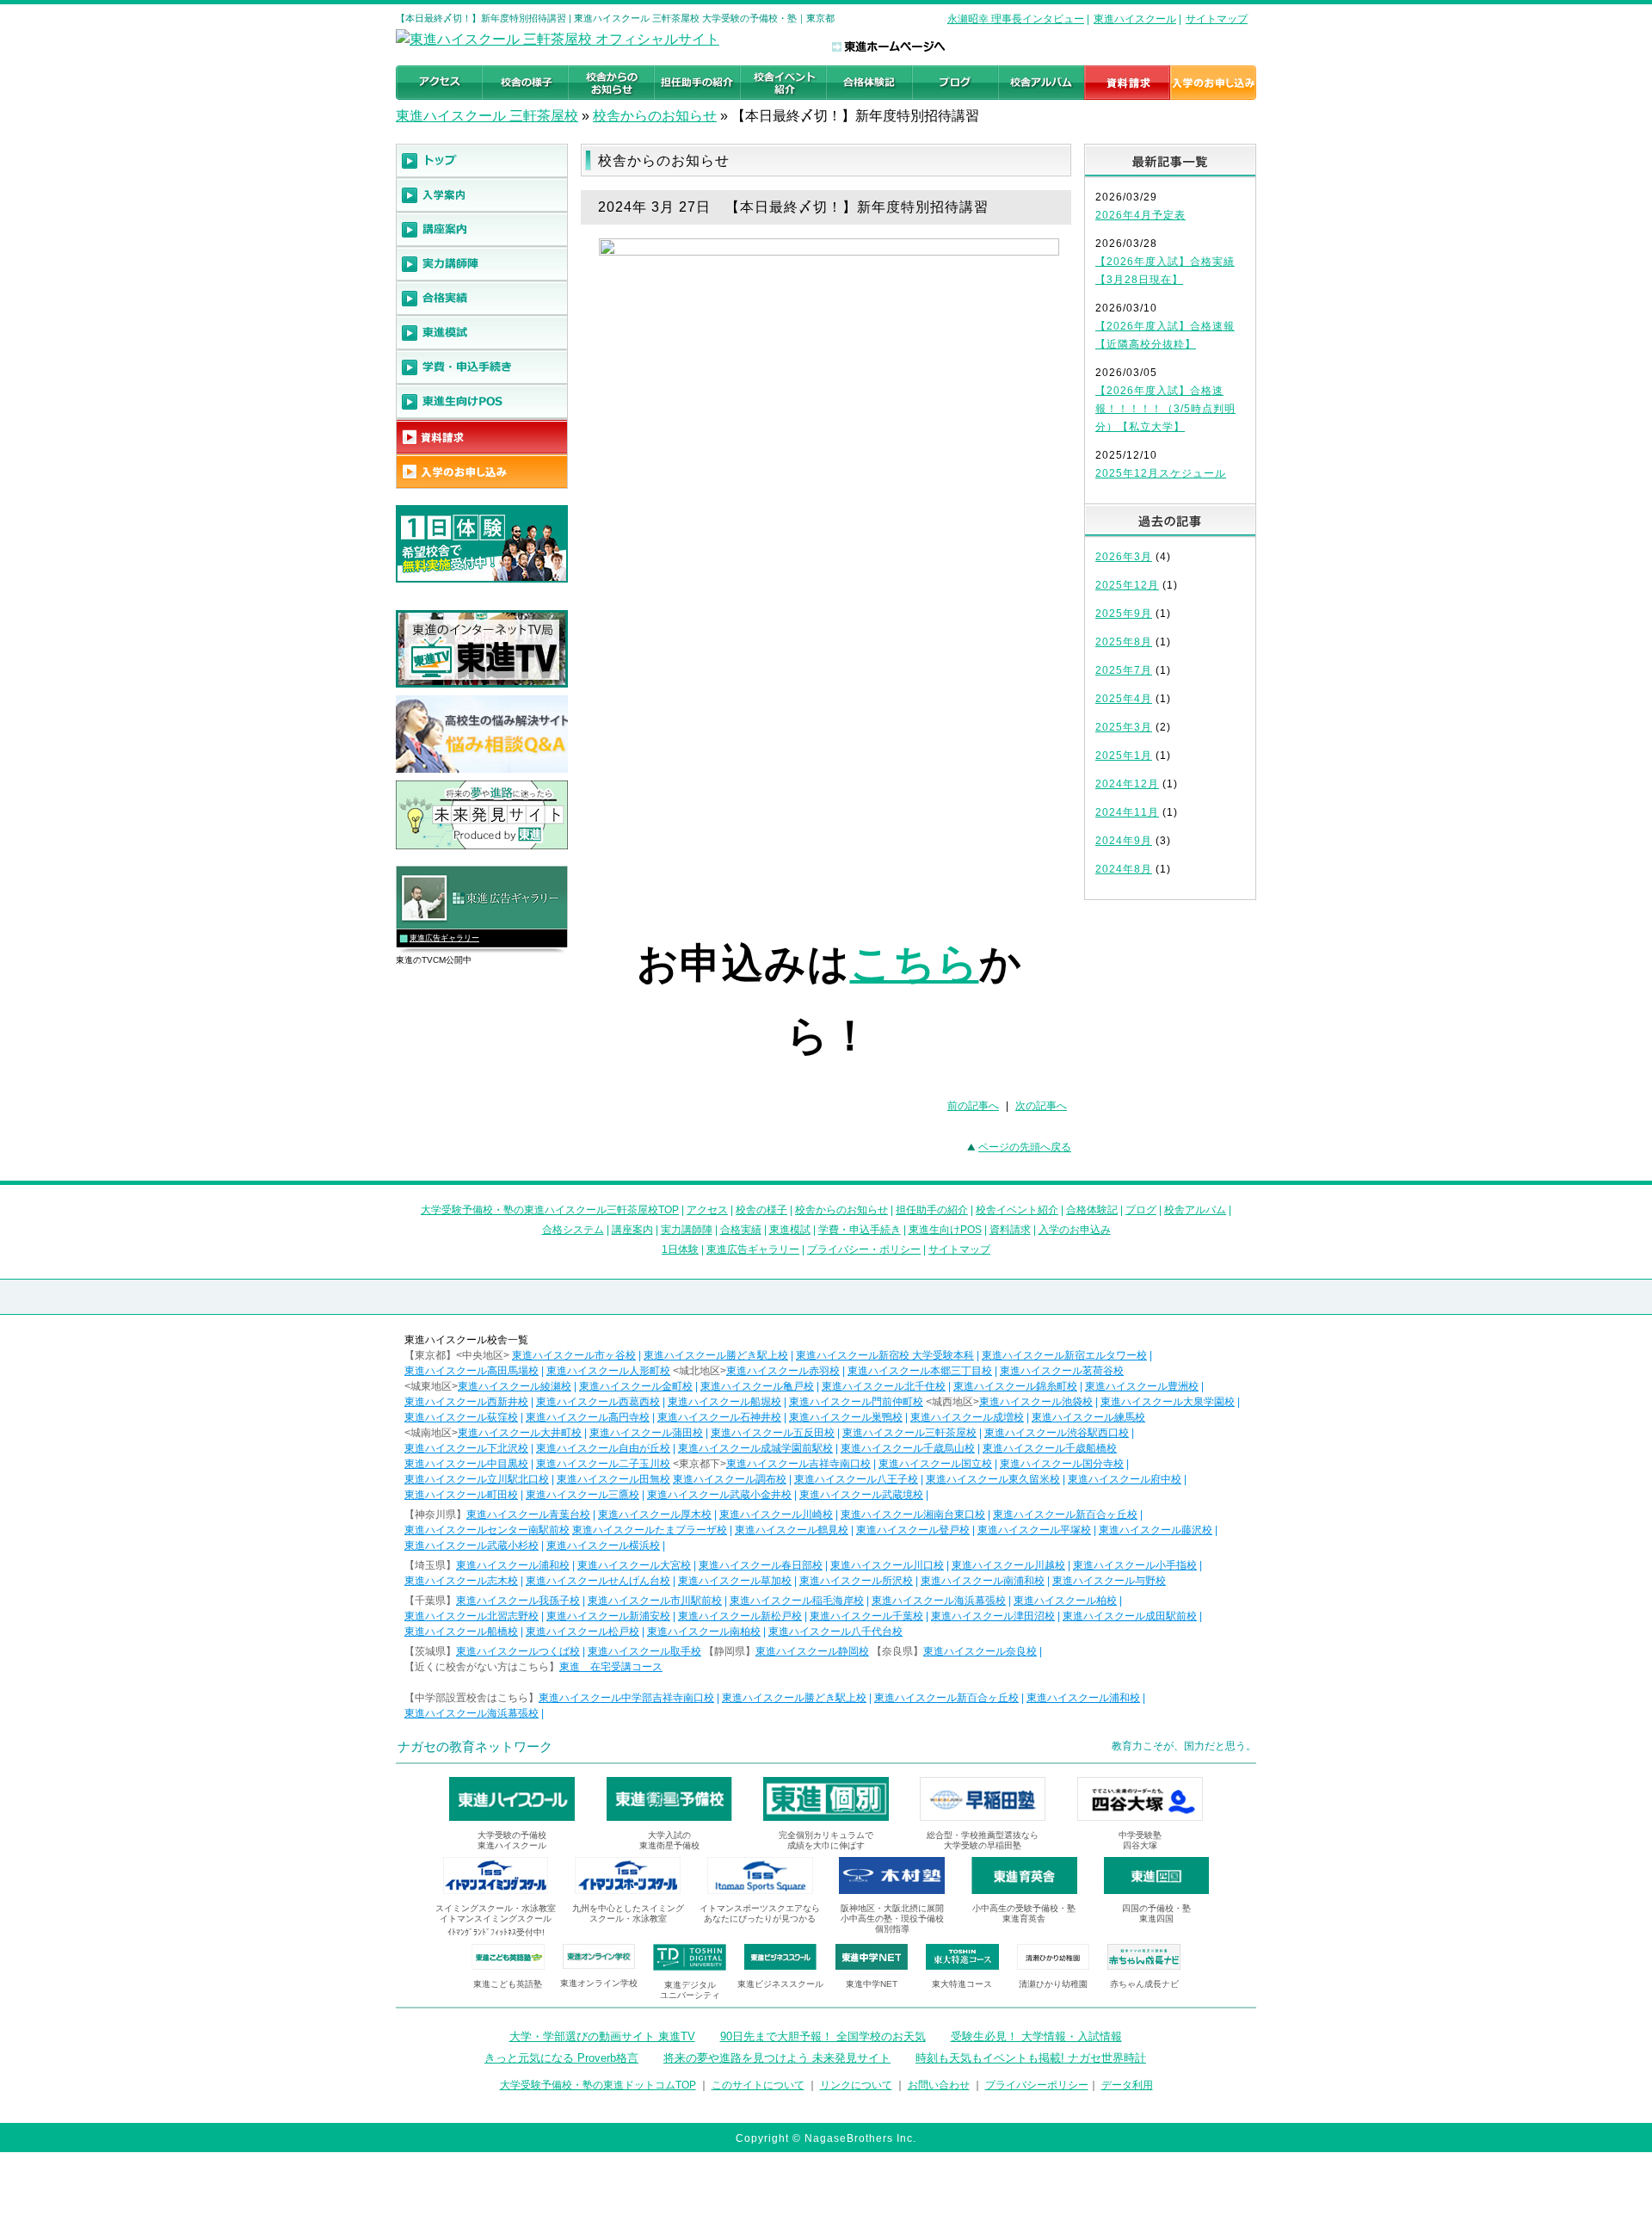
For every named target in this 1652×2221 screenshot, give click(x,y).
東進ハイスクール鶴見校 (792, 1530)
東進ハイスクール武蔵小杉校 (472, 1545)
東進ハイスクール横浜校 (603, 1545)
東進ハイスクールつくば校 (518, 1651)
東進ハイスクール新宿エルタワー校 (1064, 1355)
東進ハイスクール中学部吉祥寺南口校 (626, 1698)
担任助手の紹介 (932, 1210)
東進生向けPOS (945, 1230)
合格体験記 (1092, 1210)
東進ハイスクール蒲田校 (646, 1433)
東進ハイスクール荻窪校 (461, 1417)
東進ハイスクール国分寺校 (1062, 1464)
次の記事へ (1041, 1106)
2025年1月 (1124, 756)
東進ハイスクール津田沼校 (993, 1616)
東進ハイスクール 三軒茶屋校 (487, 116)
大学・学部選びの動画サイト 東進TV (602, 2036)
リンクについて (856, 2085)
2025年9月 (1124, 614)
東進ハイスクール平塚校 (1034, 1530)
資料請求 (1010, 1230)
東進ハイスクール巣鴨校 (846, 1417)
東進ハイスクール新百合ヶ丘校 (1065, 1515)
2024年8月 (1124, 869)
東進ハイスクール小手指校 (1135, 1565)
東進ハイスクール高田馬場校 (472, 1371)
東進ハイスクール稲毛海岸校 (797, 1601)
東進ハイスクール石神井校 (719, 1417)
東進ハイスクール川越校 (1008, 1565)
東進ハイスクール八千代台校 (835, 1632)
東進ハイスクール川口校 (887, 1565)
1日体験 (680, 1249)
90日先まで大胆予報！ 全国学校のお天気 (823, 2036)
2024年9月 (1124, 841)
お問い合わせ (939, 2085)
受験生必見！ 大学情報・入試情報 (1036, 2036)
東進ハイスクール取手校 (644, 1651)
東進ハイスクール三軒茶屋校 (909, 1433)
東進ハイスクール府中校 (1125, 1479)
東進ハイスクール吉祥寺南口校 (798, 1464)
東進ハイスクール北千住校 (884, 1386)
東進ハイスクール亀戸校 (757, 1386)
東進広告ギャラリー (444, 938)
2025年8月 (1124, 642)
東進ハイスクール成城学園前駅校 (755, 1448)
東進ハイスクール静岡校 (812, 1651)
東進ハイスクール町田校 (461, 1495)
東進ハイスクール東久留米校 (993, 1479)
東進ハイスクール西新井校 (466, 1402)
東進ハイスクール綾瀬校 (515, 1386)
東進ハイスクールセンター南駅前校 (487, 1530)
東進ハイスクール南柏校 (704, 1632)
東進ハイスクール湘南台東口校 (913, 1515)
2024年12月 (1127, 784)
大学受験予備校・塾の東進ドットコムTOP (598, 2085)
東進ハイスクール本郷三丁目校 (920, 1371)
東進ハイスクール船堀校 (724, 1402)
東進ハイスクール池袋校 (1036, 1402)
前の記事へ (973, 1106)
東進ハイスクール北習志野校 (472, 1616)
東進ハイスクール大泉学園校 (1168, 1402)
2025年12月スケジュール (1161, 473)
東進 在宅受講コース (611, 1667)
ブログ (1141, 1210)
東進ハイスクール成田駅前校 (1130, 1616)
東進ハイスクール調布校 (730, 1479)
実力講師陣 (687, 1230)
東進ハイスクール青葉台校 (528, 1515)
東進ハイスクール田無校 (613, 1479)
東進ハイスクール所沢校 (856, 1581)
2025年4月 (1124, 699)
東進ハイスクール (1135, 19)
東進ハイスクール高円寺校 (588, 1417)
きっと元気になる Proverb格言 (561, 2058)
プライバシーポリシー (1037, 2085)
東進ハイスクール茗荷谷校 (1062, 1371)
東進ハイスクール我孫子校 (518, 1601)
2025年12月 (1127, 585)
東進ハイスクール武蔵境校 (861, 1495)
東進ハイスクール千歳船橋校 (1050, 1448)
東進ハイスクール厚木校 (655, 1515)
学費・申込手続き (860, 1230)
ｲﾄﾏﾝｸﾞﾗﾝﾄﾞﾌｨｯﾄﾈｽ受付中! (496, 1932)
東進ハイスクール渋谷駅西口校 (1057, 1433)
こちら (915, 963)
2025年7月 (1124, 670)
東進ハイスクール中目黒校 (466, 1464)
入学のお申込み (1075, 1230)
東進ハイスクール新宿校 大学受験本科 (885, 1355)
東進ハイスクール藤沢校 (1156, 1530)
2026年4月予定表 (1140, 215)
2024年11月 (1127, 812)
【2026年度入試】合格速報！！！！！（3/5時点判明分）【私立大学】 (1165, 409)
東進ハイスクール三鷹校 (583, 1495)
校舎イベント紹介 (1017, 1210)
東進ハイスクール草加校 (735, 1581)
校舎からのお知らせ (655, 116)
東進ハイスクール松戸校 (583, 1632)
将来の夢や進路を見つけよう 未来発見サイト (777, 2058)
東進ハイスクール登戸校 (913, 1530)
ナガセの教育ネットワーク (475, 1746)
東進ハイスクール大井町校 (520, 1433)
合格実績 (741, 1230)
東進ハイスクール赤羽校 (783, 1371)
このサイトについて (758, 2085)
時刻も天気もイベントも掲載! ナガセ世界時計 (1031, 2058)
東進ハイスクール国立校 (935, 1464)
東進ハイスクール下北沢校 (466, 1448)
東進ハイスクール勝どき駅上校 (716, 1355)
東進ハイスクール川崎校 (776, 1515)
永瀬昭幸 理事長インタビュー (1016, 19)
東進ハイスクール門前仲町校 (856, 1402)
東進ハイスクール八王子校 (856, 1479)
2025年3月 (1124, 727)
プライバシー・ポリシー (864, 1249)
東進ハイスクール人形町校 (608, 1371)
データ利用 (1127, 2085)
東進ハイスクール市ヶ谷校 (574, 1355)
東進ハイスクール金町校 (636, 1386)
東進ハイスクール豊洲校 (1142, 1386)
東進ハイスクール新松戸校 (740, 1616)
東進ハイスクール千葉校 (866, 1616)
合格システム (573, 1230)
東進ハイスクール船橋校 (461, 1632)
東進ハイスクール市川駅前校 (655, 1601)
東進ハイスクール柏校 (1065, 1601)
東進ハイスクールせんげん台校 (598, 1581)
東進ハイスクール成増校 (967, 1417)
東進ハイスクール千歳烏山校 (908, 1448)
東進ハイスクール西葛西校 (598, 1402)
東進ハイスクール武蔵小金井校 (719, 1495)
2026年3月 (1124, 557)
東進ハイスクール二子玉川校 (603, 1464)
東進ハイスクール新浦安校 (608, 1616)
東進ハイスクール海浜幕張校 (939, 1601)
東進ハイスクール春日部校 (761, 1565)
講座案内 (632, 1230)
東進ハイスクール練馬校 (1088, 1417)
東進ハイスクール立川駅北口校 (477, 1479)
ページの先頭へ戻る (1025, 1147)
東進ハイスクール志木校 (461, 1581)
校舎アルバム (1195, 1210)
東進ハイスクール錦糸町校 (1015, 1386)
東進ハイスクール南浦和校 (983, 1581)
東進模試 (790, 1230)
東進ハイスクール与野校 (1109, 1581)
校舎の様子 (761, 1210)
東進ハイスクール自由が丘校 (603, 1448)
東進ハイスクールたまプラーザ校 (650, 1530)
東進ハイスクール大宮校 (634, 1565)
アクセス (707, 1210)
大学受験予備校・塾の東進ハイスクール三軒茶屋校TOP (550, 1210)
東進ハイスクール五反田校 (773, 1433)
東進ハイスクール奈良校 (980, 1651)
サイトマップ (1217, 19)
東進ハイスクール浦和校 (513, 1565)
